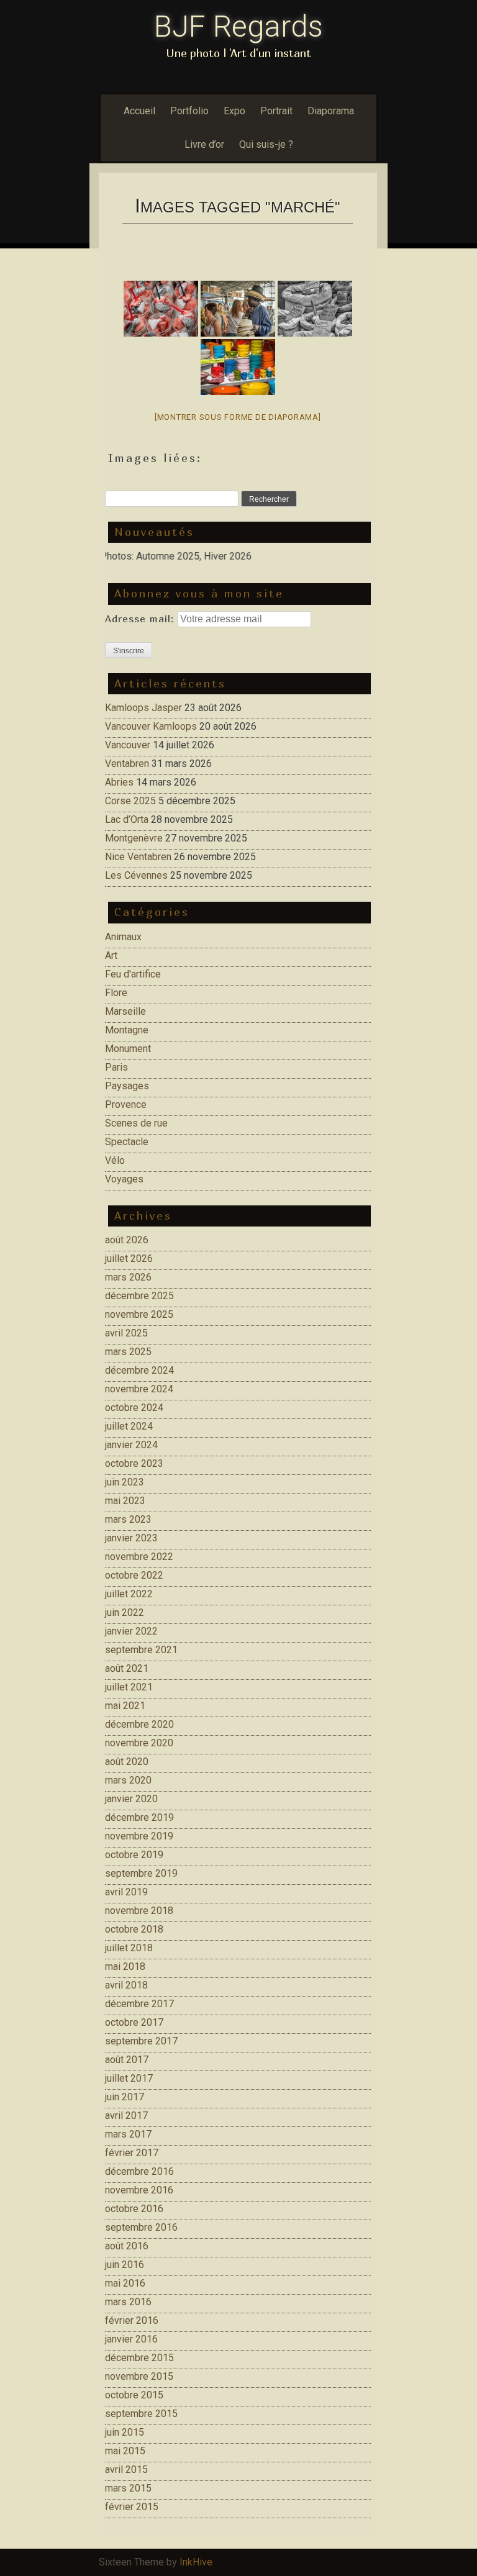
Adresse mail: (141, 619)
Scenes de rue (136, 1123)
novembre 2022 (139, 1557)
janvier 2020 (131, 1799)
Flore (116, 993)
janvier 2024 (131, 1445)
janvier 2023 (131, 1538)
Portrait (276, 111)
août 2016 (127, 2246)
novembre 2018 (139, 1911)
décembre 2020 (139, 1724)
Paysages (127, 1086)
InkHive (196, 2562)
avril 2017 (126, 2116)
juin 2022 (125, 1612)
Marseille (125, 1011)
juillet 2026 (129, 1259)
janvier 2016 (131, 2339)
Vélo (115, 1160)
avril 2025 (126, 1333)
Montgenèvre (134, 838)
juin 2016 (125, 2265)
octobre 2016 (134, 2209)
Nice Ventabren (138, 857)
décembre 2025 (139, 1296)
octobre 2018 (134, 1929)
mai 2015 (125, 2451)
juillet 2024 (129, 1426)
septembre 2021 (141, 1650)
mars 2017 (128, 2134)
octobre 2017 (134, 2022)
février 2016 (132, 2320)
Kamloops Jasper (143, 708)
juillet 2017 (129, 2078)
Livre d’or (204, 144)
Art (111, 955)
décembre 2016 (139, 2171)
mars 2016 (128, 2302)
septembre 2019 (141, 1873)
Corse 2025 (130, 801)
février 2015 (132, 2507)
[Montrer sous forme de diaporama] (238, 417)
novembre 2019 (139, 1836)
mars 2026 (128, 1277)
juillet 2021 (129, 1687)
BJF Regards (238, 26)
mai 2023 (125, 1501)
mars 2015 (128, 2488)
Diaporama (331, 111)
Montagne (127, 1030)
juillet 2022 (129, 1594)
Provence (126, 1104)
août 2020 (127, 1762)
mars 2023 (128, 1519)
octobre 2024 (134, 1408)
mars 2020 (128, 1780)
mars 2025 (128, 1352)
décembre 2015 (139, 2358)
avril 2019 (126, 1892)
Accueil (139, 111)
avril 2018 (126, 1985)
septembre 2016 (141, 2227)
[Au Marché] (315, 309)
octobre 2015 (134, 2395)
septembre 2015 (141, 2414)
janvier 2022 (131, 1631)
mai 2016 (125, 2283)
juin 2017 (125, 2097)
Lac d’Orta (127, 819)
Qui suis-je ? (266, 144)
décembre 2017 (139, 2004)
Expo (234, 111)
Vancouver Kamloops (151, 726)
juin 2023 (125, 1482)
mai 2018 (125, 1966)
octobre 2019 (134, 1855)
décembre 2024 (139, 1370)
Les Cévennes (136, 875)
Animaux (123, 937)
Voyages (124, 1179)
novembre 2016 (139, 2190)
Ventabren (127, 764)
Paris (116, 1067)
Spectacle (127, 1142)
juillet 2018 (129, 1948)
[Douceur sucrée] (161, 309)
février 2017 (132, 2153)
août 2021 (127, 1668)
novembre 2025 (139, 1314)
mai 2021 (125, 1706)
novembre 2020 (139, 1743)
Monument (128, 1049)
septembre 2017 (141, 2041)
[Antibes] (238, 309)
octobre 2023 (134, 1463)
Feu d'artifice (133, 974)
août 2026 (127, 1240)
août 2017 (127, 2060)
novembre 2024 (139, 1389)
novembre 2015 (139, 2376)
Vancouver (128, 745)
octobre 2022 (134, 1575)
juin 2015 (125, 2432)
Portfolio (189, 111)
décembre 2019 (139, 1817)
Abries (119, 782)
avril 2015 (126, 2469)
